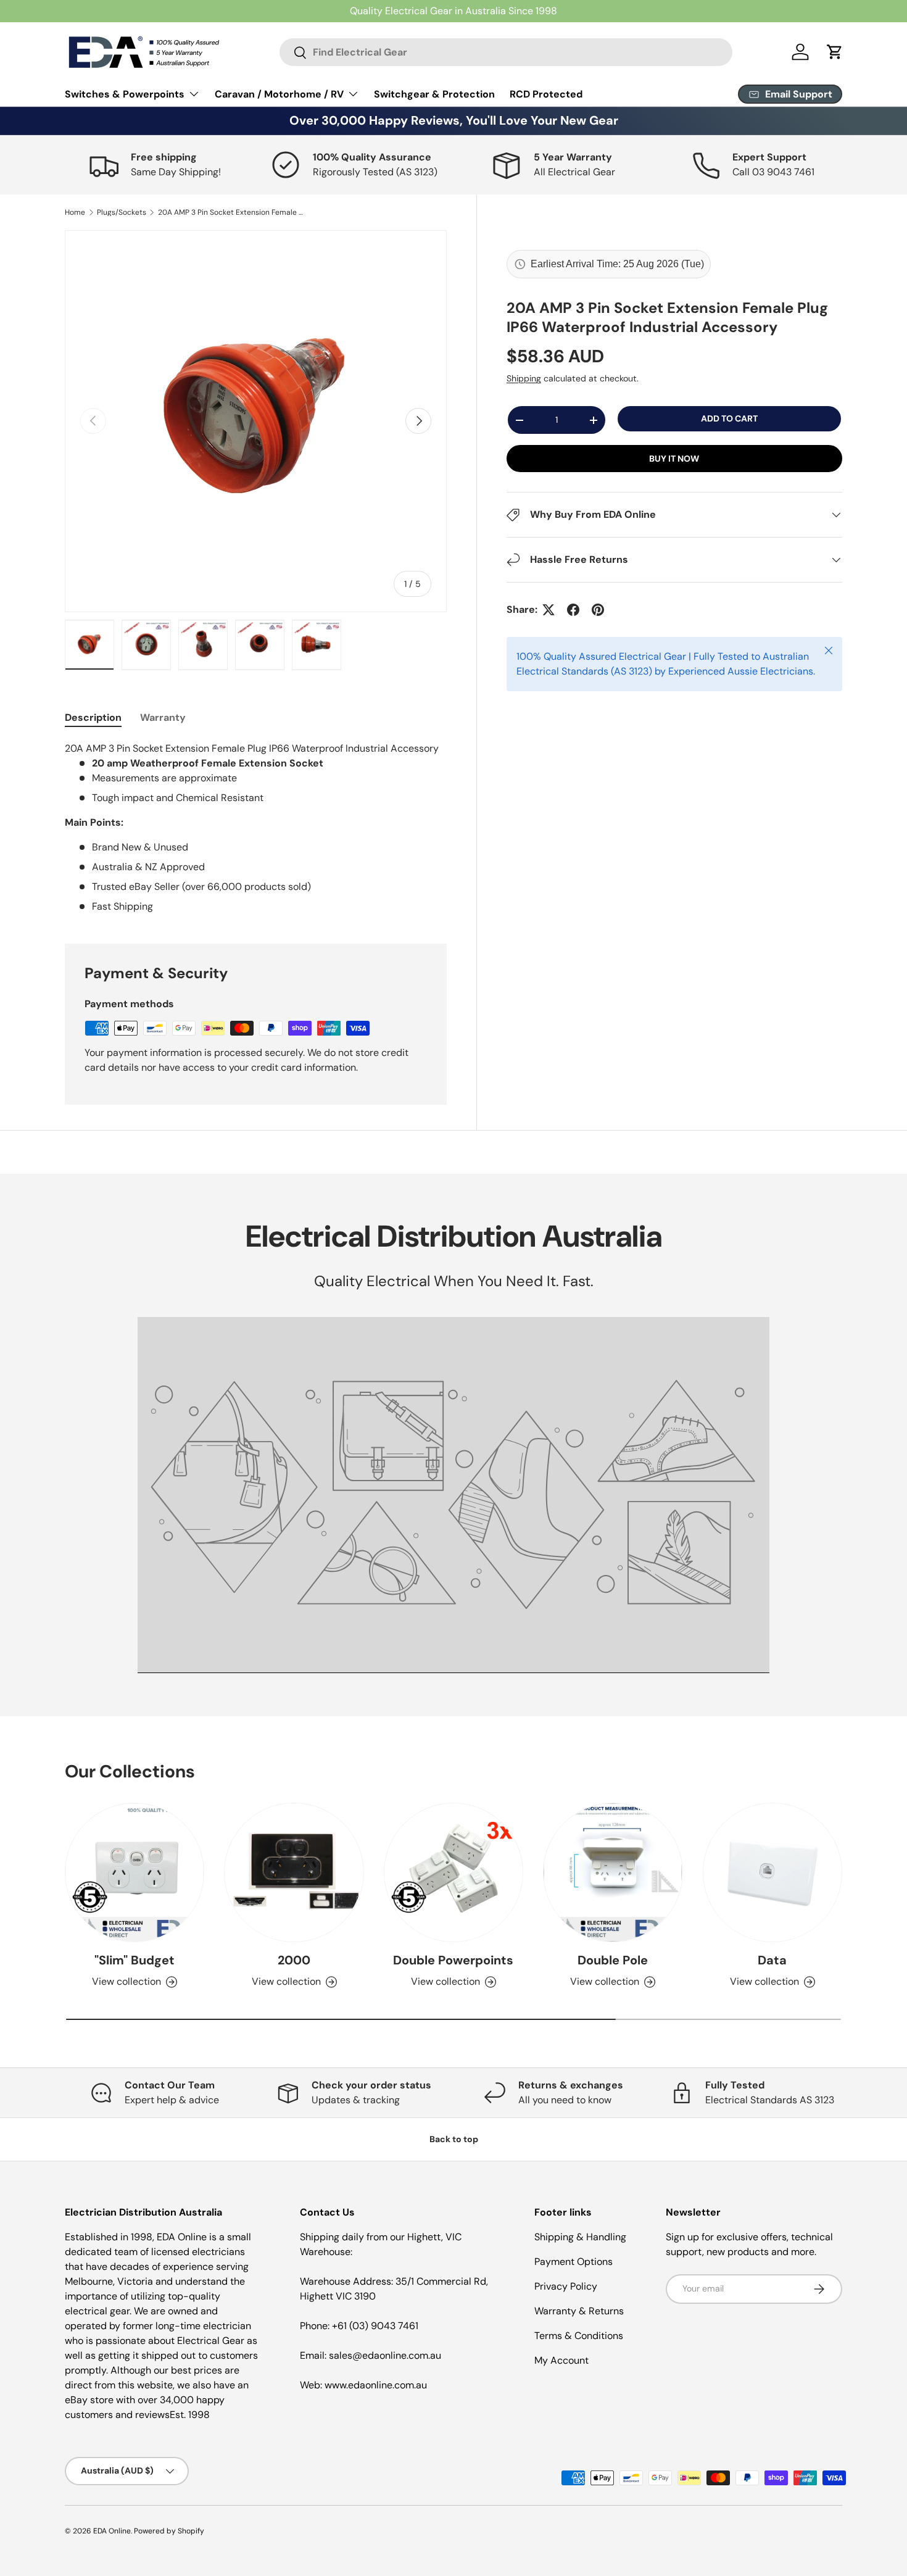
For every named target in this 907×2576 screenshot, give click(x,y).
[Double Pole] (613, 1872)
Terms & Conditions (579, 2336)
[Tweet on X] (549, 610)
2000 (294, 1961)
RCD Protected (546, 94)
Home (75, 212)
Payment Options (574, 2262)
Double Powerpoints (453, 1961)
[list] (256, 421)
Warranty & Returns (579, 2311)
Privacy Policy (566, 2286)
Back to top (454, 2139)
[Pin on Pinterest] (598, 610)
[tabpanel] (256, 828)
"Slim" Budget (135, 1961)
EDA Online (112, 2531)
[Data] (772, 1872)
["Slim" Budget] (135, 1872)
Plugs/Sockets (122, 212)
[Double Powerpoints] (453, 1872)
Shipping (524, 379)
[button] (835, 52)
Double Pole (613, 1961)
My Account (561, 2360)
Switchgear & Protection (434, 94)
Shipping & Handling (580, 2237)
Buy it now (674, 459)
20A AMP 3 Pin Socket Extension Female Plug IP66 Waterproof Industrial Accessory (232, 212)
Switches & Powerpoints (125, 94)
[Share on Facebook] (573, 610)
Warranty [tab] (163, 717)
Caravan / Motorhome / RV (279, 94)
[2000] (294, 1872)
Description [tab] (93, 717)
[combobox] (506, 52)
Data (772, 1961)
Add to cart (729, 419)
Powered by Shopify (169, 2531)
